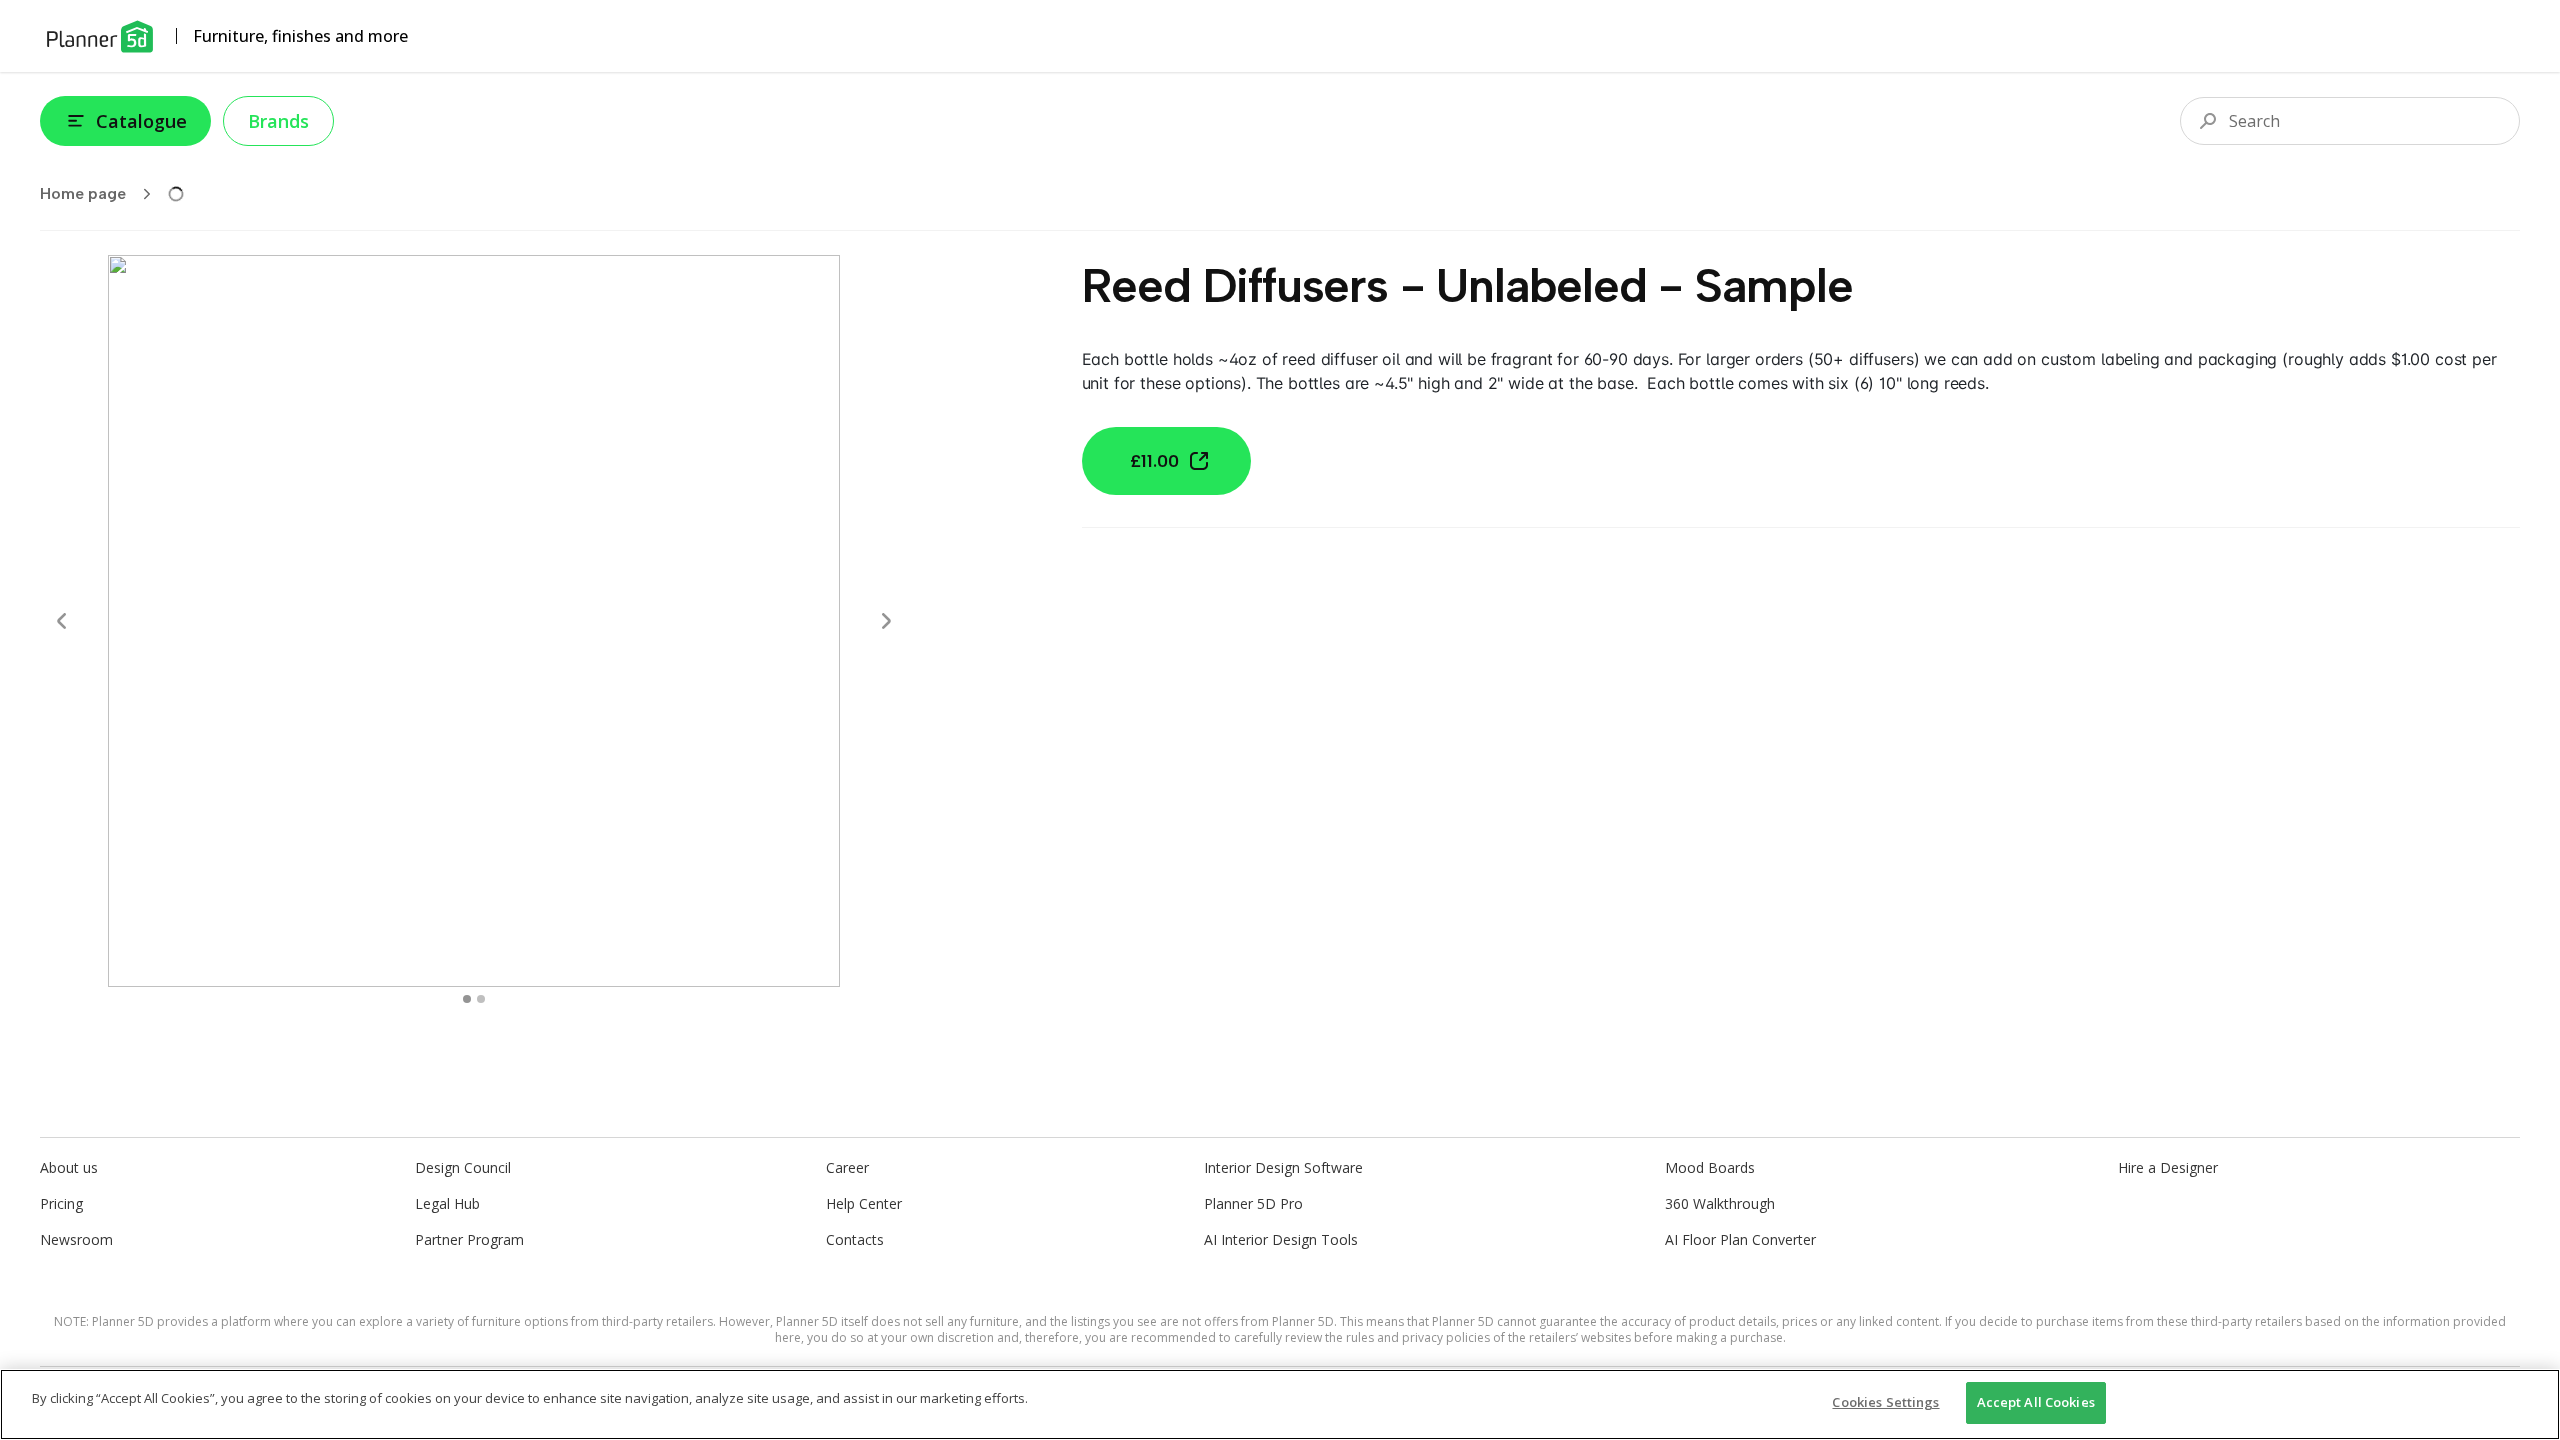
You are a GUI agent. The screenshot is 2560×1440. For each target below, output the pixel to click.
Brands (278, 121)
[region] (1280, 1404)
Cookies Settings (1885, 1402)
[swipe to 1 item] (481, 999)
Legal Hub (447, 1203)
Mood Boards (1710, 1167)
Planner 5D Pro (1253, 1203)
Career (847, 1167)
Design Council (463, 1167)
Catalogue (141, 121)
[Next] (886, 621)
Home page (83, 193)
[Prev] (62, 621)
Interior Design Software (1283, 1167)
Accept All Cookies (2036, 1402)
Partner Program (469, 1239)
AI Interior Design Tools (1281, 1239)
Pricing (61, 1203)
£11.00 (1154, 461)
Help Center (864, 1203)
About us (69, 1167)
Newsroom (76, 1239)
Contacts (855, 1239)
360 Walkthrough (1720, 1203)
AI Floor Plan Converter (1740, 1239)
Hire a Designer (2168, 1167)
